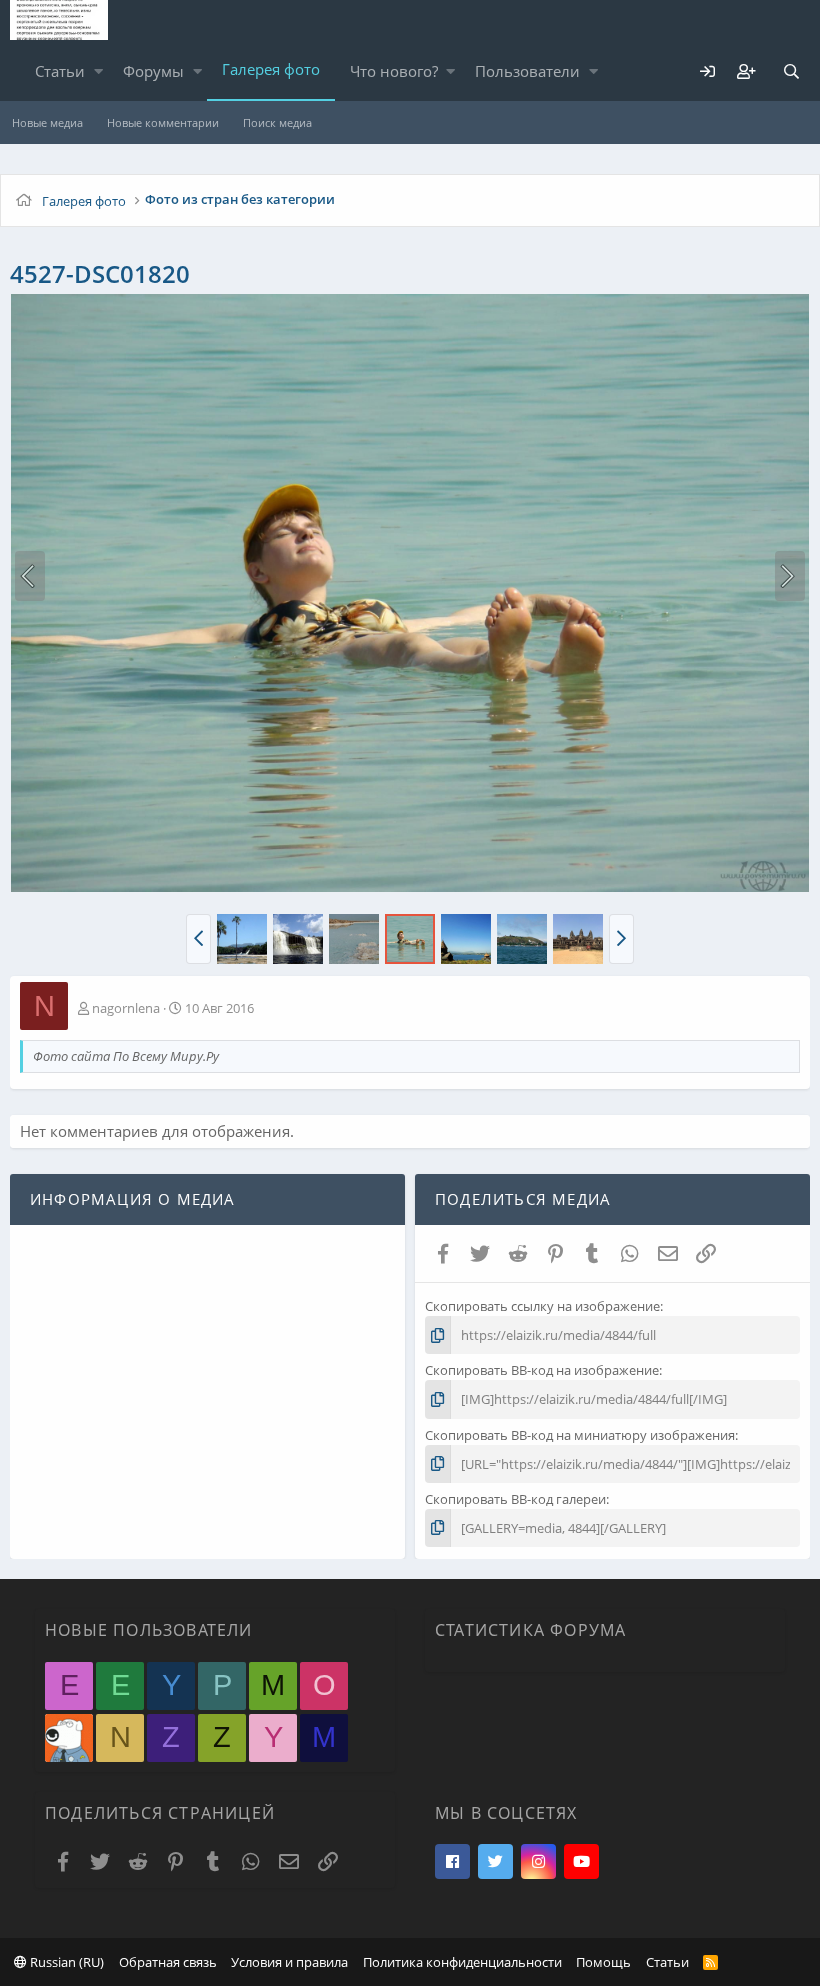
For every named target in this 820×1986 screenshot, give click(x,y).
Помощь (603, 1962)
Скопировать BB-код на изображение (542, 1370)
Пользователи (527, 71)
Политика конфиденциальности (462, 1962)
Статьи (60, 71)
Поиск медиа (277, 122)
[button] (98, 71)
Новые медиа (47, 122)
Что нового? (394, 71)
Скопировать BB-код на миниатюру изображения (580, 1435)
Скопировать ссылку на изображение (542, 1306)
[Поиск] (791, 71)
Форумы (153, 71)
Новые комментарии (163, 122)
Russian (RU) (65, 1962)
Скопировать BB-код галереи (515, 1499)
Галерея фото (271, 69)
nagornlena (126, 1008)
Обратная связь (168, 1962)
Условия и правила (289, 1962)
